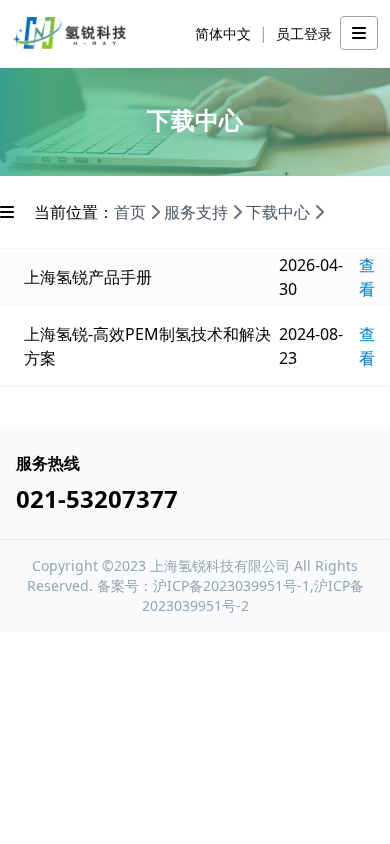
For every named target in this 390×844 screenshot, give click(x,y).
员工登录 (304, 33)
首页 (130, 212)
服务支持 (196, 212)
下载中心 (278, 212)
